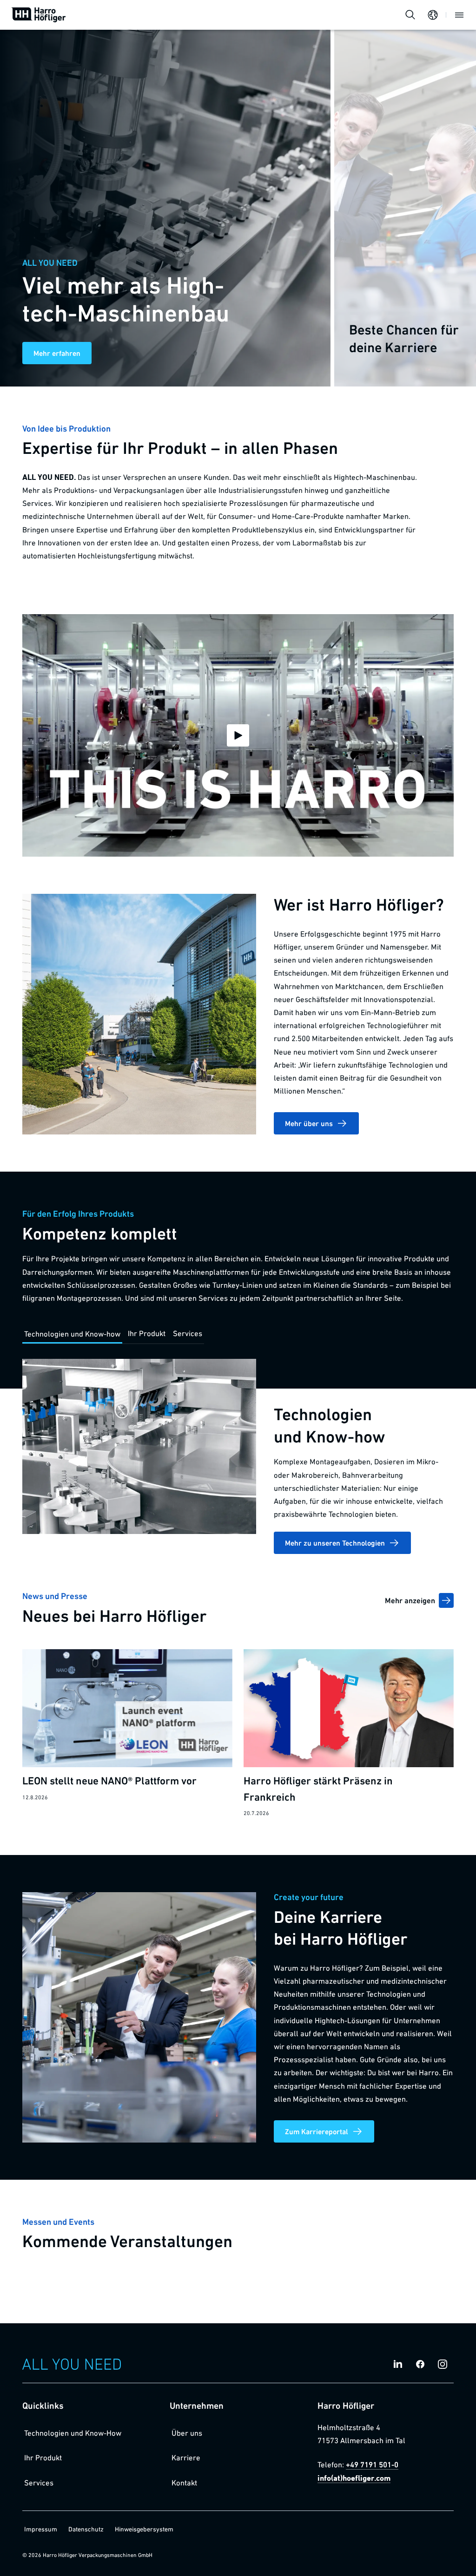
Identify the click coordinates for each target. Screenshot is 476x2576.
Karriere (186, 2458)
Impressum (41, 2529)
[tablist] (113, 1334)
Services (39, 2483)
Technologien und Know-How (73, 2433)
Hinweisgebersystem (144, 2529)
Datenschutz (86, 2529)
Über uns (187, 2433)
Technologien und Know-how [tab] (72, 1334)
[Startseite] (39, 15)
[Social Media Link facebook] (420, 2364)
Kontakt (184, 2483)
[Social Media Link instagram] (443, 2364)
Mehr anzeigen (410, 1600)
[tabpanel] (238, 1456)
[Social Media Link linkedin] (398, 2364)
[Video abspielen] (238, 735)
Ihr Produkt (43, 2458)
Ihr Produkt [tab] (147, 1333)
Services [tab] (188, 1333)
